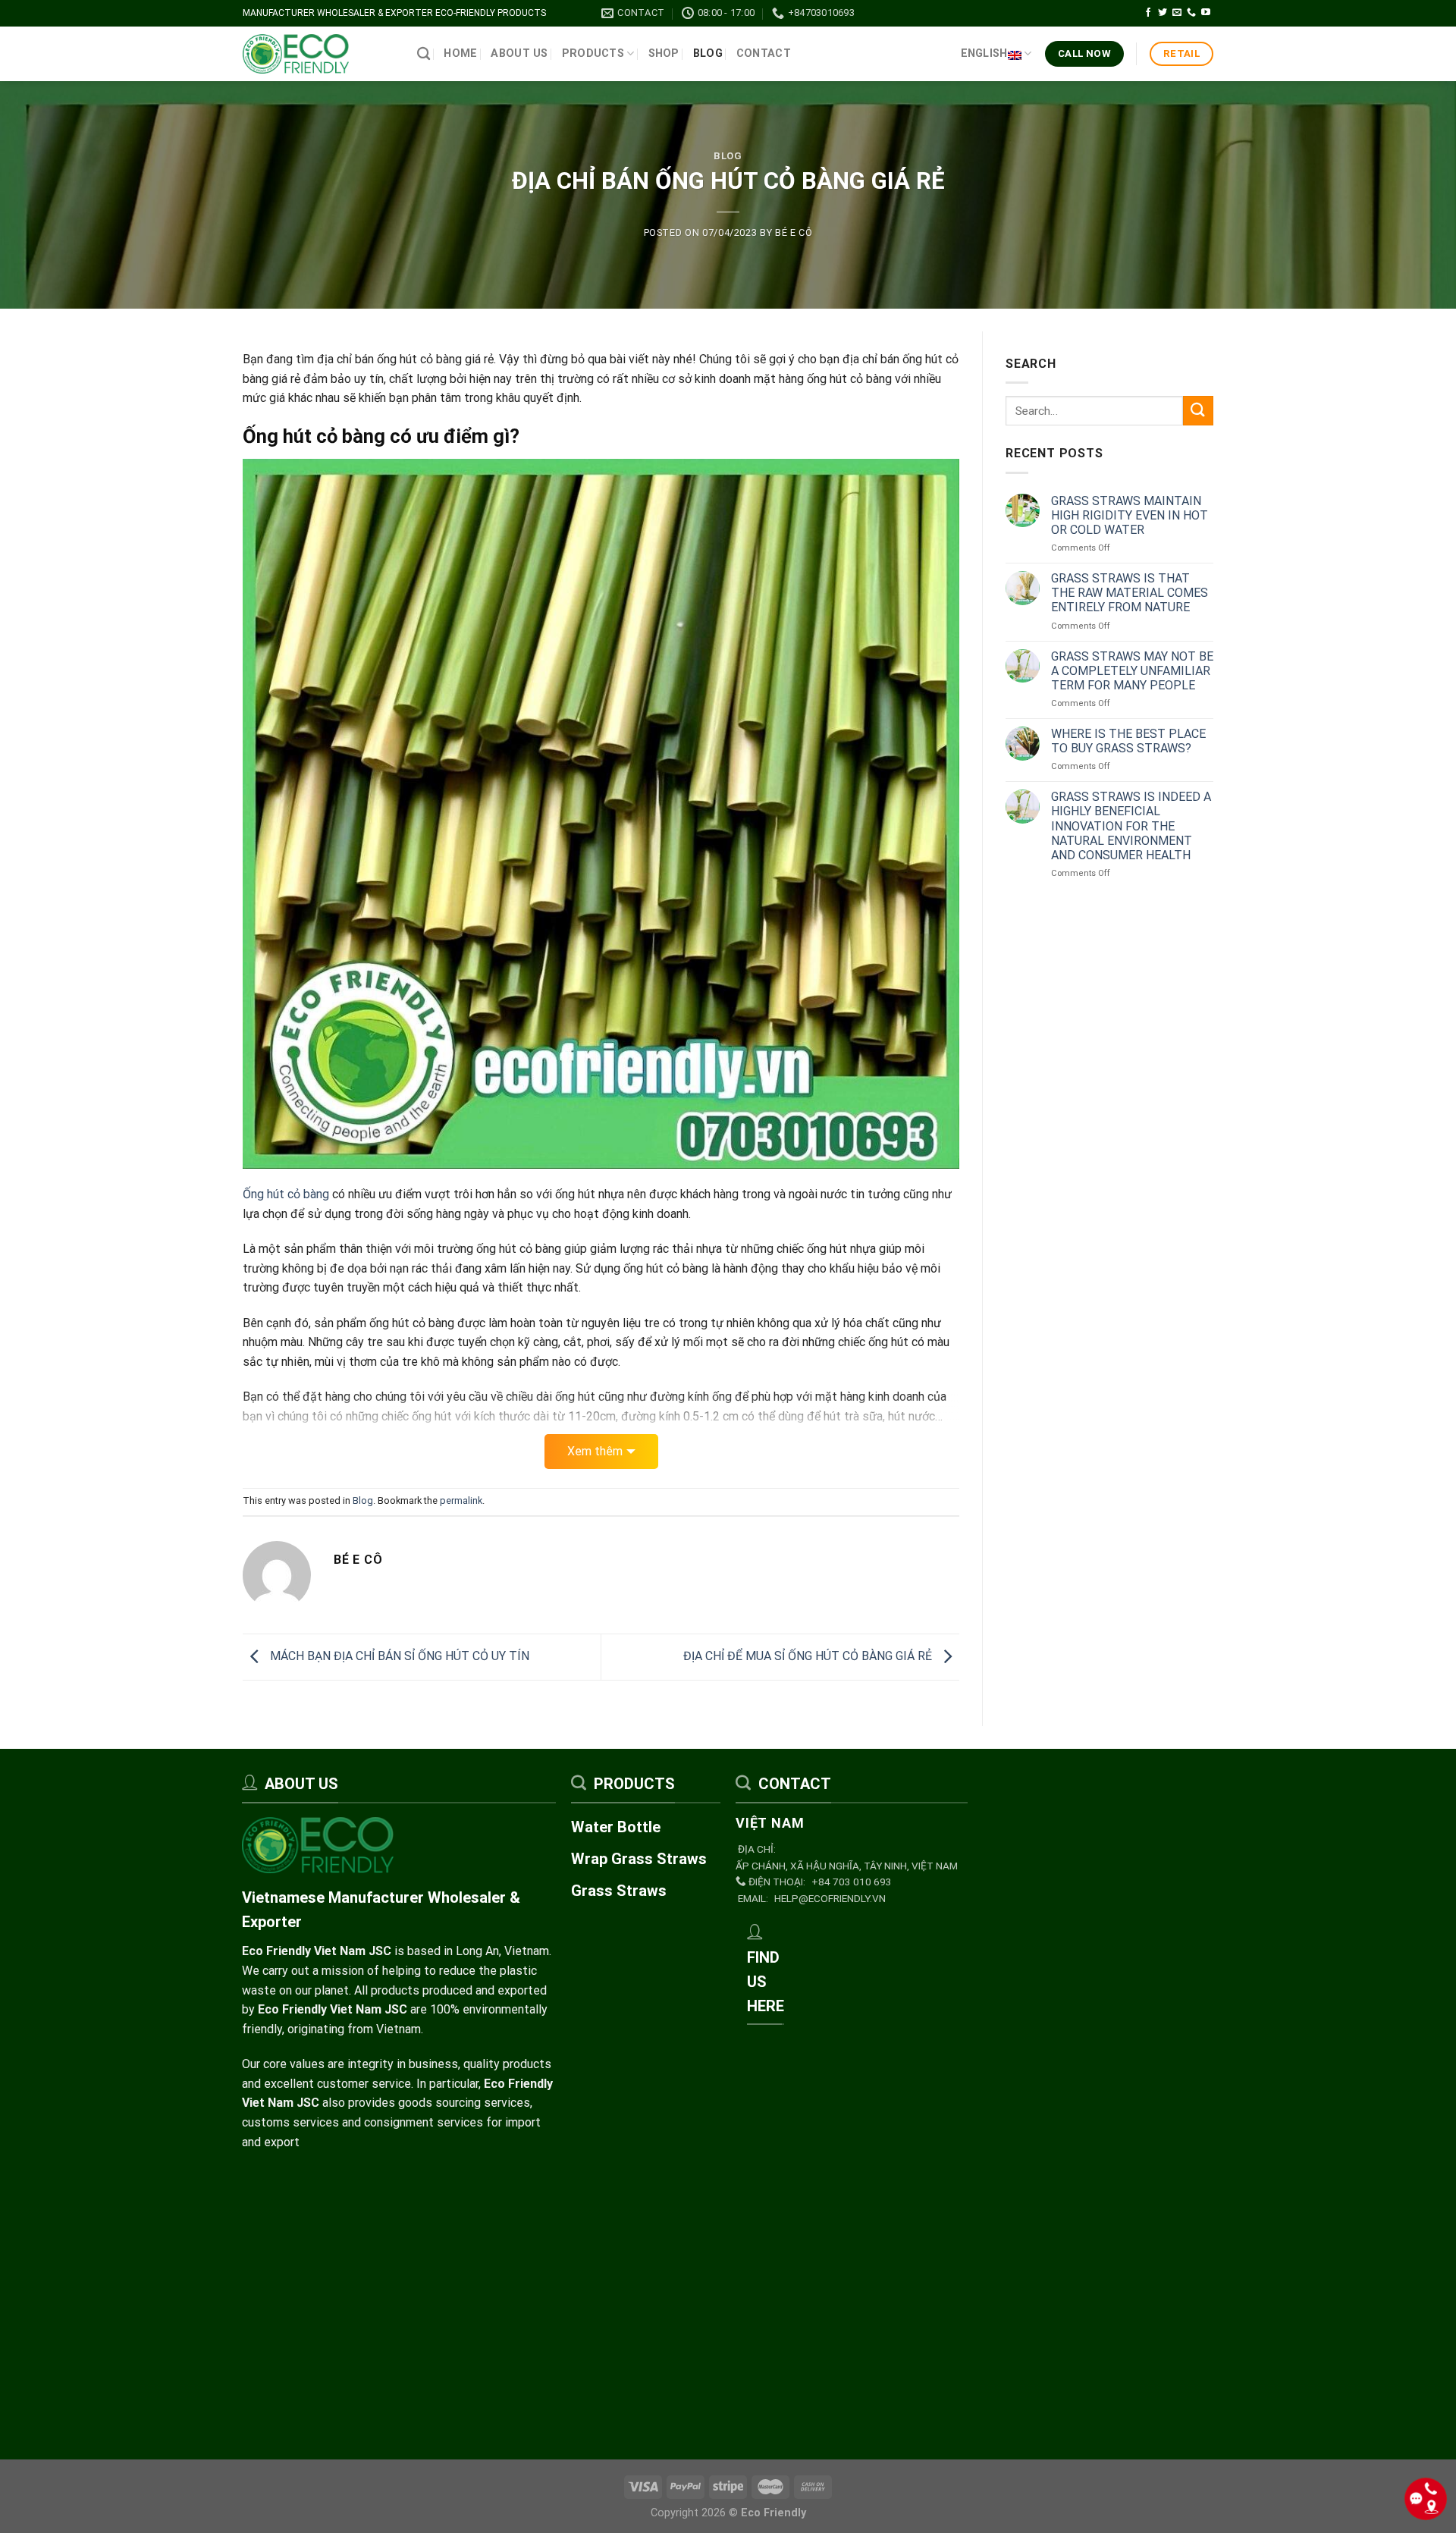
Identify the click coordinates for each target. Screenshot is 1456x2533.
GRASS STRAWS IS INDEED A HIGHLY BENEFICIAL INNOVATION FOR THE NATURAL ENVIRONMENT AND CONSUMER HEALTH (1131, 826)
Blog (708, 53)
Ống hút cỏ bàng (286, 1194)
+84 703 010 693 (852, 1882)
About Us (519, 53)
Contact (764, 53)
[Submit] (1198, 411)
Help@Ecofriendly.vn (830, 1898)
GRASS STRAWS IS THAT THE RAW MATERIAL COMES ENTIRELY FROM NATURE (1130, 593)
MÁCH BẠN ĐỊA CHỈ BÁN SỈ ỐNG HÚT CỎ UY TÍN (398, 1656)
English (984, 53)
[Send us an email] (1177, 13)
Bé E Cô (794, 232)
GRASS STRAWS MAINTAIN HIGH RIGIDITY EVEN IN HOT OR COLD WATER (1130, 515)
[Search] (424, 54)
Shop (664, 53)
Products (593, 53)
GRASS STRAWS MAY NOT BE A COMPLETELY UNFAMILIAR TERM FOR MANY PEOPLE (1132, 671)
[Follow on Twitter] (1163, 13)
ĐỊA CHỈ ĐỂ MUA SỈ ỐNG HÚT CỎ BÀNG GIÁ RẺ (809, 1656)
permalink (461, 1500)
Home (460, 53)
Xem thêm (595, 1451)
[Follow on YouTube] (1206, 13)
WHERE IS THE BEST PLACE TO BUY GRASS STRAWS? (1128, 741)
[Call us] (1191, 13)
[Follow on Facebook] (1148, 13)
